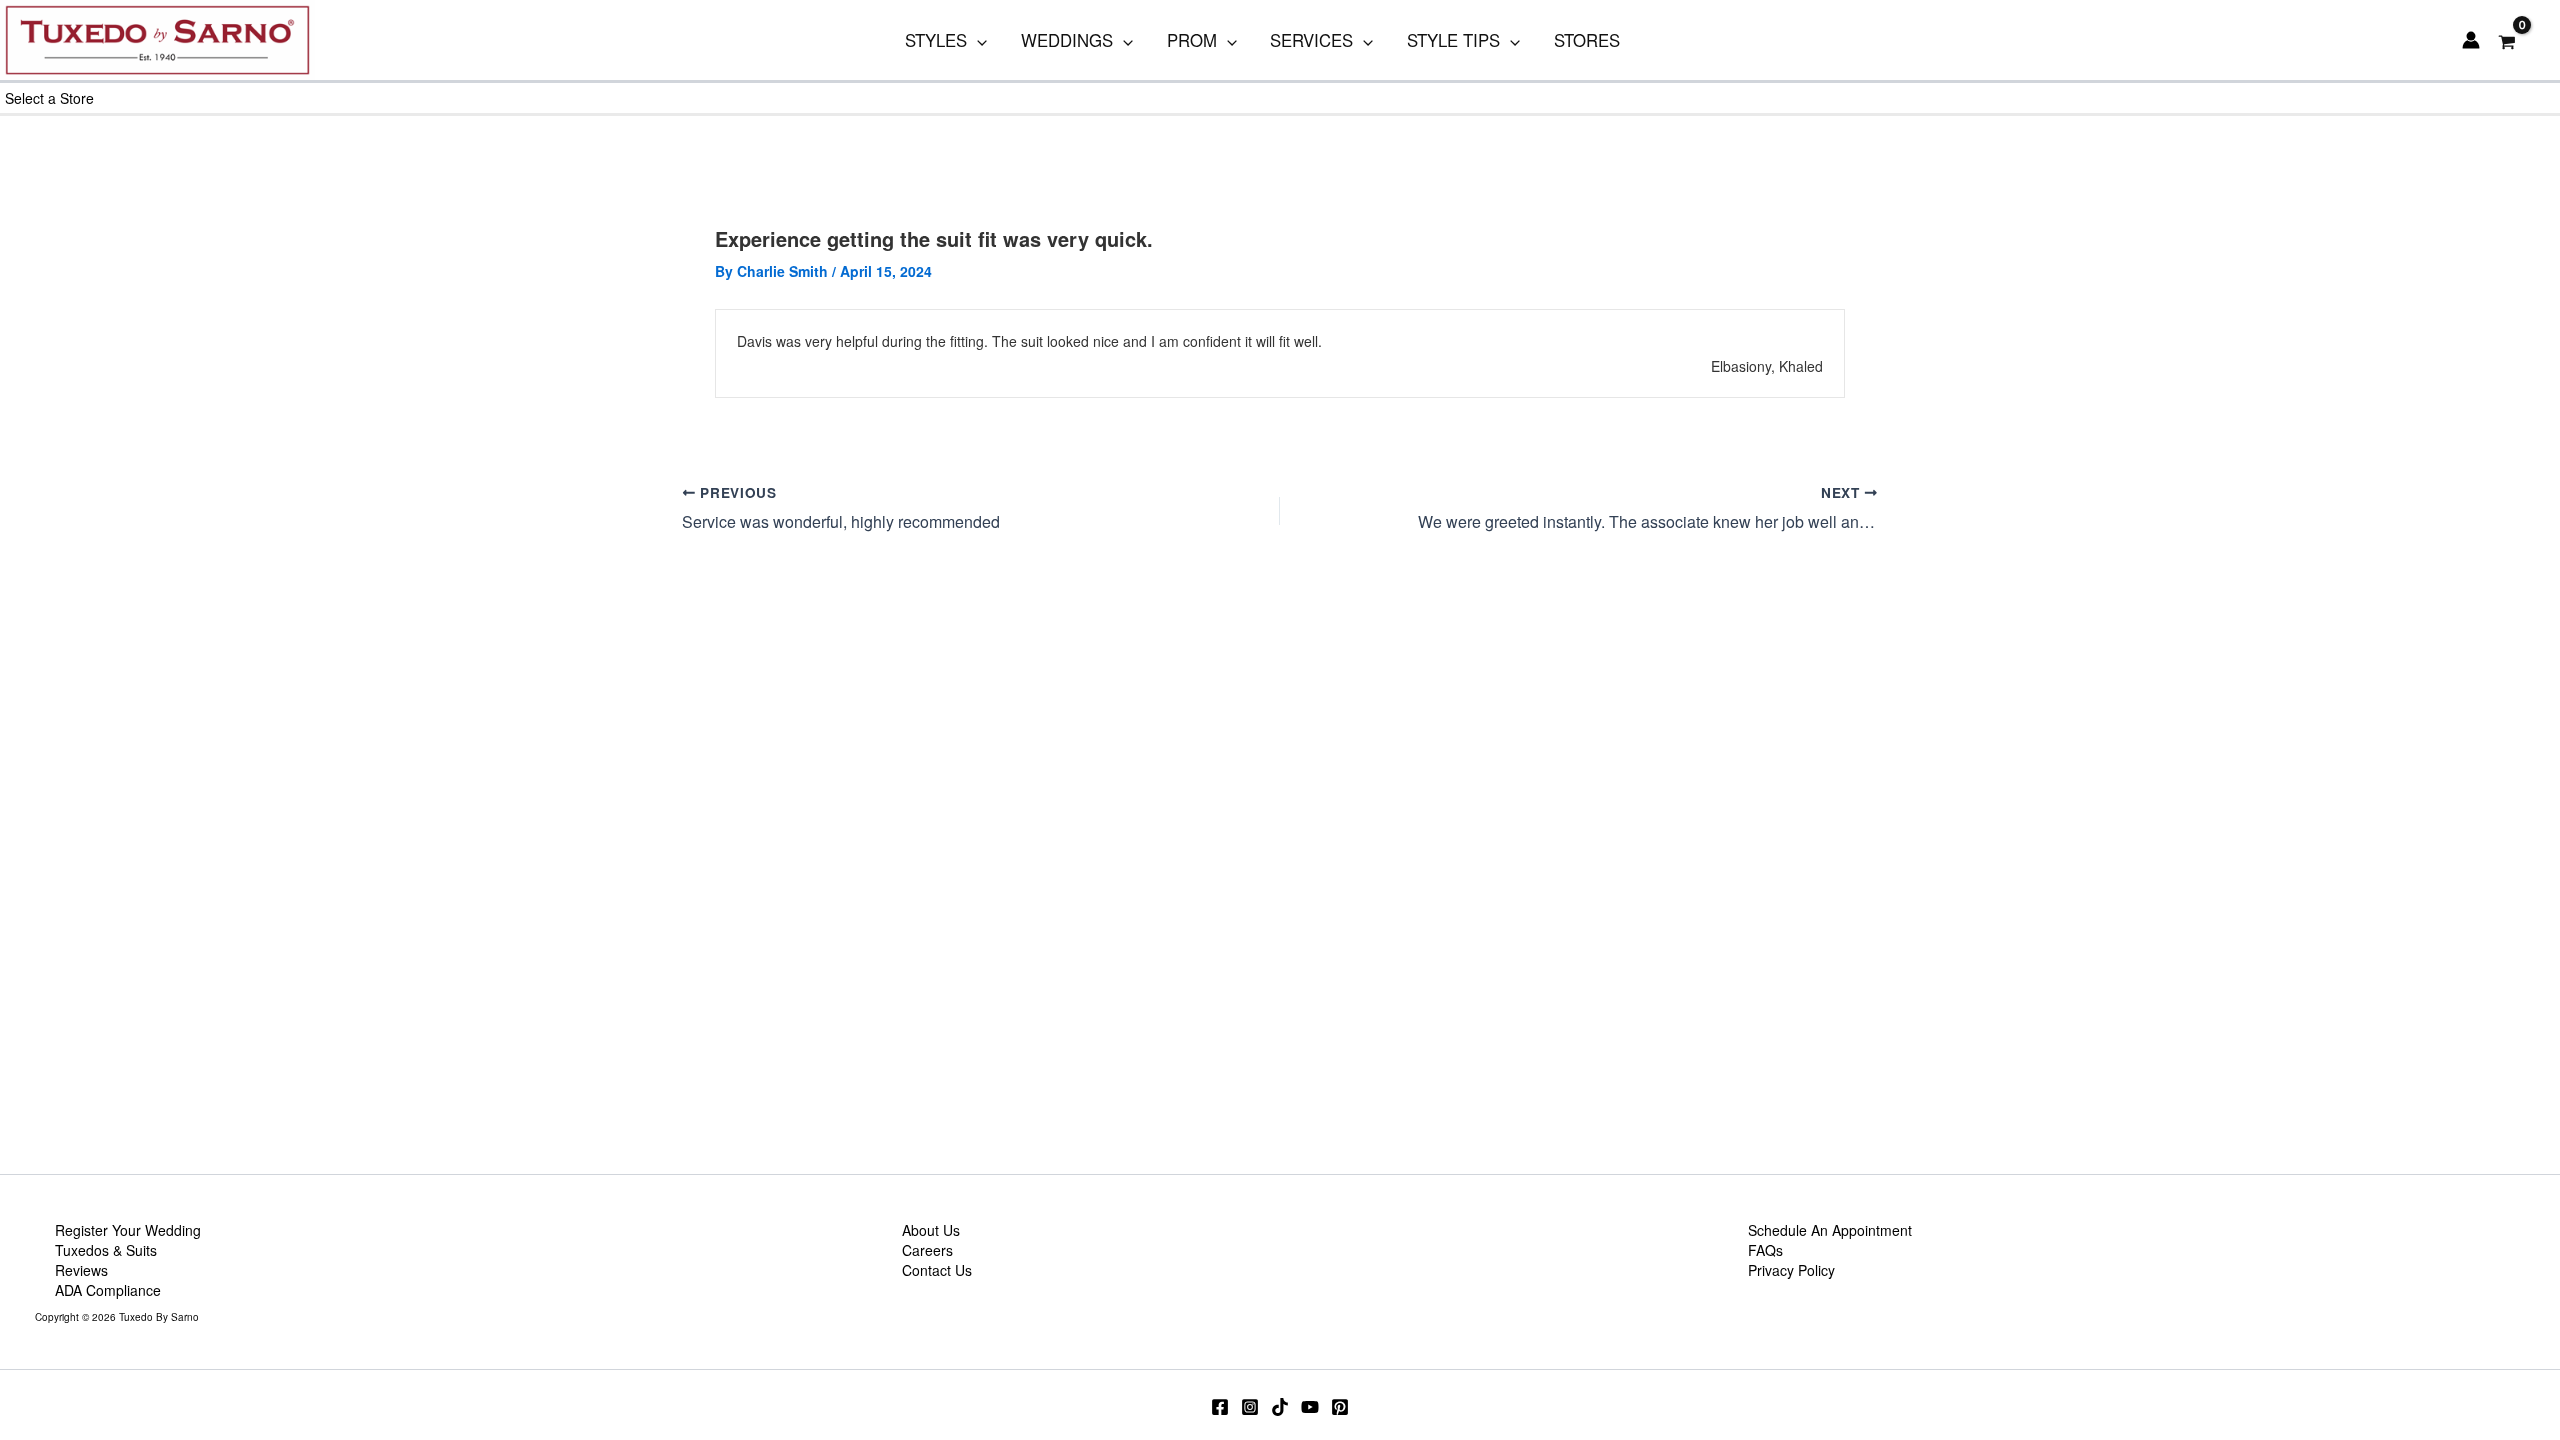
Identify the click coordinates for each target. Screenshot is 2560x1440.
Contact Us (937, 1270)
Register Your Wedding (128, 1230)
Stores (1587, 40)
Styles (936, 40)
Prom (1192, 40)
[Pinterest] (1340, 1407)
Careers (927, 1250)
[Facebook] (1220, 1407)
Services (1311, 40)
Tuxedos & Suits (106, 1250)
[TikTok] (1280, 1407)
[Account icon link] (2471, 40)
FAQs (1765, 1250)
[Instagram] (1250, 1407)
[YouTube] (1310, 1407)
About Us (931, 1230)
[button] (977, 40)
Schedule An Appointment (1830, 1230)
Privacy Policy (1791, 1270)
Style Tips (1453, 40)
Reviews (81, 1270)
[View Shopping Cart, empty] (2507, 40)
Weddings (1067, 40)
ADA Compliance (108, 1290)
